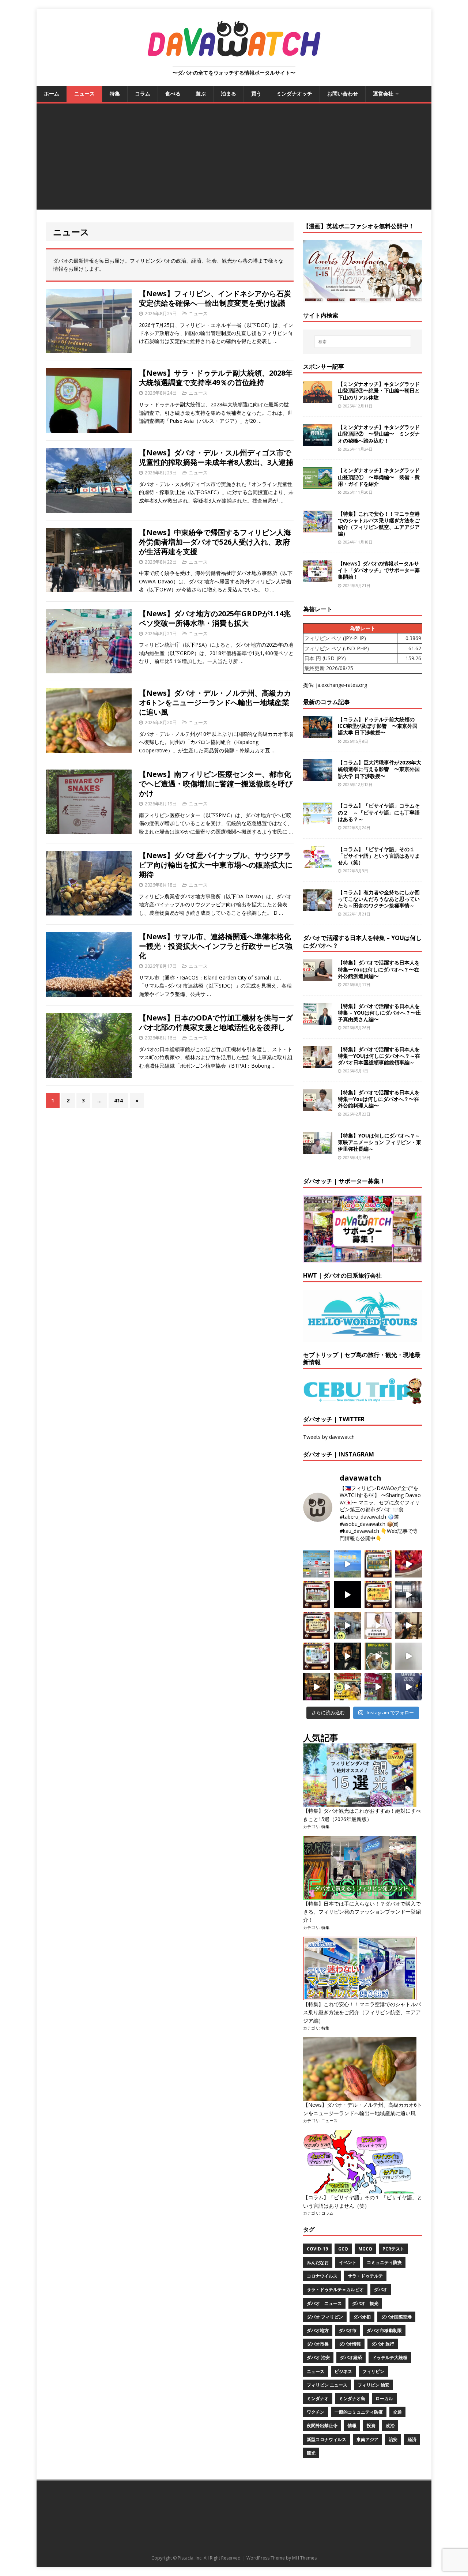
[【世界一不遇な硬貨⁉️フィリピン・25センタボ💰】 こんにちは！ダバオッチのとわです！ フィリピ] (409, 1656)
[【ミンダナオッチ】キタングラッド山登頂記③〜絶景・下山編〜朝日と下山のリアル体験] (318, 398)
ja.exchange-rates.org (341, 685)
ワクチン (316, 2412)
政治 (390, 2425)
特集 (115, 93)
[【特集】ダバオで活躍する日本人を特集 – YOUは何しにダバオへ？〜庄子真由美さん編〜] (318, 1020)
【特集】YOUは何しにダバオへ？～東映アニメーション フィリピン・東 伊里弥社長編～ (380, 1142)
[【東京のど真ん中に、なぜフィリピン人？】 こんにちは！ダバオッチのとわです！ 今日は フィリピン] (347, 1656)
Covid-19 (317, 2249)
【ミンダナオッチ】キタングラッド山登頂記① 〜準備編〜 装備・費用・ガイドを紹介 (379, 477)
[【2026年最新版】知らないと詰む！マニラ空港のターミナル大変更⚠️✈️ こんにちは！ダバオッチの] (317, 1564)
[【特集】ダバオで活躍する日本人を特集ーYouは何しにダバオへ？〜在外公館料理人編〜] (318, 1107)
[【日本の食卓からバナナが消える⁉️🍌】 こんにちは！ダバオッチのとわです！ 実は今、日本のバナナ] (347, 1687)
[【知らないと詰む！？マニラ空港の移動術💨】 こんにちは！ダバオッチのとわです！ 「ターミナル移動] (347, 1625)
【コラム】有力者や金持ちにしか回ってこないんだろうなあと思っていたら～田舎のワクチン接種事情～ (379, 899)
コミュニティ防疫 (384, 2262)
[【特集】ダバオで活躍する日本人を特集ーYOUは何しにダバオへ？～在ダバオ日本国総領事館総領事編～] (318, 1063)
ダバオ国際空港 (396, 2317)
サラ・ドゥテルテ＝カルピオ (335, 2289)
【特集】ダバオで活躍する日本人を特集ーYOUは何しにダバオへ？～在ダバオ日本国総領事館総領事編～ (379, 1056)
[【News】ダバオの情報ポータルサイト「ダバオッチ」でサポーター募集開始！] (318, 578)
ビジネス (343, 2371)
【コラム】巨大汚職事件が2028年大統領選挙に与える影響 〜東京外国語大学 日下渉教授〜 (380, 769)
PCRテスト (393, 2249)
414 (118, 1100)
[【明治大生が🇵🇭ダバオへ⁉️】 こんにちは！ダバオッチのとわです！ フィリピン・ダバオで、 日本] (409, 1687)
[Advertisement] (234, 158)
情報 (352, 2425)
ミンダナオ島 (352, 2398)
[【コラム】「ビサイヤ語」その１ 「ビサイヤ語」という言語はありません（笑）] (318, 863)
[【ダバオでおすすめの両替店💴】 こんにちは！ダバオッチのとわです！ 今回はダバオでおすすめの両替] (378, 1564)
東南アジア (367, 2439)
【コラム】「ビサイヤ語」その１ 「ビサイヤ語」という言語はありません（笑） (379, 856)
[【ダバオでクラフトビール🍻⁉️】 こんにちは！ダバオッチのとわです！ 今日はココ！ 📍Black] (409, 1595)
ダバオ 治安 (318, 2357)
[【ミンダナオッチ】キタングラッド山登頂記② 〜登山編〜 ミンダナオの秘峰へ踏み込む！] (318, 442)
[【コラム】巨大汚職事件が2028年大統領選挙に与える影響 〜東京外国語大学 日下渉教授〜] (318, 777)
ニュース (84, 93)
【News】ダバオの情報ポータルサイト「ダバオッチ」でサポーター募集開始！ (379, 570)
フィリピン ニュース (327, 2385)
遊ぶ (201, 93)
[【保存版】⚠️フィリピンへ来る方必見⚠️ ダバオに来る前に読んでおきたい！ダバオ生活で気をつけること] (378, 1595)
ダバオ (381, 2289)
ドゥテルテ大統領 (390, 2357)
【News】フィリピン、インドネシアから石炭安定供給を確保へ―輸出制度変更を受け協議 (215, 298)
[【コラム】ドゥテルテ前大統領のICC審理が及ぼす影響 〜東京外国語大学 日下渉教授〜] (318, 734)
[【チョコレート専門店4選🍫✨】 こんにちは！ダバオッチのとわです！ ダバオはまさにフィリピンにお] (317, 1595)
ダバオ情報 (350, 2344)
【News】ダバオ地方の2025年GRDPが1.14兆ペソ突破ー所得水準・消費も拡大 (215, 618)
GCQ (343, 2249)
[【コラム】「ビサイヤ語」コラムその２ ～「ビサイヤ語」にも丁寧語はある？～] (318, 820)
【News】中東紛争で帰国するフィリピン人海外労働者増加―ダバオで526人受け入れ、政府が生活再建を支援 (215, 542)
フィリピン (373, 2371)
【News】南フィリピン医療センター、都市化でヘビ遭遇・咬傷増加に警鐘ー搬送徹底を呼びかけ (216, 784)
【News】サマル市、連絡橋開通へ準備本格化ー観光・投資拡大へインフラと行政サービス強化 (216, 946)
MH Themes (304, 2558)
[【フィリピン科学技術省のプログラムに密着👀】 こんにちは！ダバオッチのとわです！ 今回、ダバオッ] (409, 1564)
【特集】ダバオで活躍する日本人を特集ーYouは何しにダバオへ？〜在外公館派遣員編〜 (379, 969)
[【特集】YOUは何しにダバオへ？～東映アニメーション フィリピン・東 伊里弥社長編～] (318, 1150)
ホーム (52, 93)
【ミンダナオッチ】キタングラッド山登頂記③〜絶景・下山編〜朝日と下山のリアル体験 (379, 390)
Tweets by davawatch (329, 1437)
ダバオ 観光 (365, 2303)
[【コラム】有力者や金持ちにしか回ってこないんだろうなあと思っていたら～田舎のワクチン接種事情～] (318, 907)
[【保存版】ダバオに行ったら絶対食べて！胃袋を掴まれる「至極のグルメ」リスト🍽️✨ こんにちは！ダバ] (317, 1625)
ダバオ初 (362, 2317)
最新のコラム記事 (327, 702)
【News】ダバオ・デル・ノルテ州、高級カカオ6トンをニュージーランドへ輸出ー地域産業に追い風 (215, 702)
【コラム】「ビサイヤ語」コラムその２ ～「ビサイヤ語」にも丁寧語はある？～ (379, 812)
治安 (393, 2439)
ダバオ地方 (318, 2330)
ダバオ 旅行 (383, 2344)
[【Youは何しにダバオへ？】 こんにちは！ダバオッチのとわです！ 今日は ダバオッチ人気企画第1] (378, 1625)
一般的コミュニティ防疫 (359, 2412)
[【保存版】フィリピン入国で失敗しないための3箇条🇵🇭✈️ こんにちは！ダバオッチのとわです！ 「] (409, 1625)
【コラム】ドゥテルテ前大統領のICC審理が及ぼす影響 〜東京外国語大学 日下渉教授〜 (378, 726)
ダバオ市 (348, 2330)
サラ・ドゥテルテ (365, 2276)
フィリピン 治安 (373, 2385)
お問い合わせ (343, 93)
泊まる (229, 93)
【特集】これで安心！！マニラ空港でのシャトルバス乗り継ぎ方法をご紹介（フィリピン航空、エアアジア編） (379, 524)
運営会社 (383, 93)
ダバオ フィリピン (325, 2317)
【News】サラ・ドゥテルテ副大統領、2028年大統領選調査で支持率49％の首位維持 (216, 378)
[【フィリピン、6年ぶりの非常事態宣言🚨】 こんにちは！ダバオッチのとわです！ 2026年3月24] (317, 1687)
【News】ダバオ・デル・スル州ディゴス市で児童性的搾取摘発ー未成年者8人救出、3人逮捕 (216, 457)
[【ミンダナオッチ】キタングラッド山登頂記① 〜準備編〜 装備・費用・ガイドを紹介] (318, 485)
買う (256, 93)
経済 (412, 2439)
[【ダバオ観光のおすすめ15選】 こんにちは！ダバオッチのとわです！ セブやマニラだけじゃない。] (317, 1656)
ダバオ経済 (351, 2357)
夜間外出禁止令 (322, 2425)
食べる (173, 93)
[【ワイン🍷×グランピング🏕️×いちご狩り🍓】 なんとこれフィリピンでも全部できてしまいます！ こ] (378, 1687)
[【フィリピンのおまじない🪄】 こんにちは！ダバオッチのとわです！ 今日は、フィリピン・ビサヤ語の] (347, 1595)
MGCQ (365, 2249)
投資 (371, 2425)
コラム (143, 93)
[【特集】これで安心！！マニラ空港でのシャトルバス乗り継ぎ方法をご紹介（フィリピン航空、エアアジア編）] (318, 528)
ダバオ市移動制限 (384, 2330)
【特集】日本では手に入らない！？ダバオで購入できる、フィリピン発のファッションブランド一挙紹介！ (362, 1912)
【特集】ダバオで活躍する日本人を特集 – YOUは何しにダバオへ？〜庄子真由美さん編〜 (379, 1013)
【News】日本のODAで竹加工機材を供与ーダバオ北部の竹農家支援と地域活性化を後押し (216, 1022)
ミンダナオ (318, 2398)
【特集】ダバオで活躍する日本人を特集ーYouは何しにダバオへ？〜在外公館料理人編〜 (379, 1099)
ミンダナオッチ (294, 93)
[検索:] (363, 342)
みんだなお (318, 2262)
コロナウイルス (322, 2276)
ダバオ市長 (318, 2344)
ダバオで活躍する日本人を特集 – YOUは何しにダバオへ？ (362, 942)
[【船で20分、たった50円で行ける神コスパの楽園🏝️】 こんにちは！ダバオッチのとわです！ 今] (347, 1564)
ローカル (384, 2398)
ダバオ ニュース (324, 2303)
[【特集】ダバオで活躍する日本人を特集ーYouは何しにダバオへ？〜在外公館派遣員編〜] (318, 977)
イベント (348, 2262)
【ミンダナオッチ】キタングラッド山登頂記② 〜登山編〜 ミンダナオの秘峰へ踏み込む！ (379, 434)
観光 (311, 2453)
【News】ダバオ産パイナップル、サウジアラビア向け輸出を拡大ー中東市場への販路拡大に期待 (216, 865)
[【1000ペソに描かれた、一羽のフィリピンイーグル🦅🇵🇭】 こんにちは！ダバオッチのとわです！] (378, 1656)
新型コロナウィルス (327, 2439)
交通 (397, 2412)
